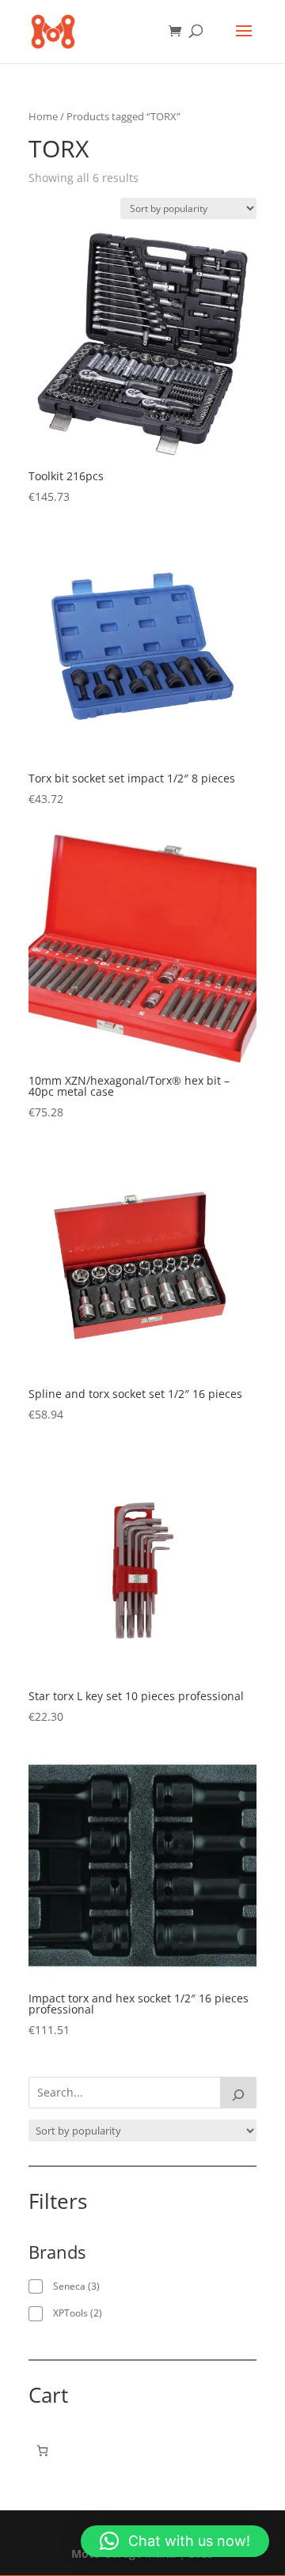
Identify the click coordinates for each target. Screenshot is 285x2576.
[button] (175, 2541)
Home (43, 116)
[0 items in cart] (42, 2451)
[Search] (238, 2093)
